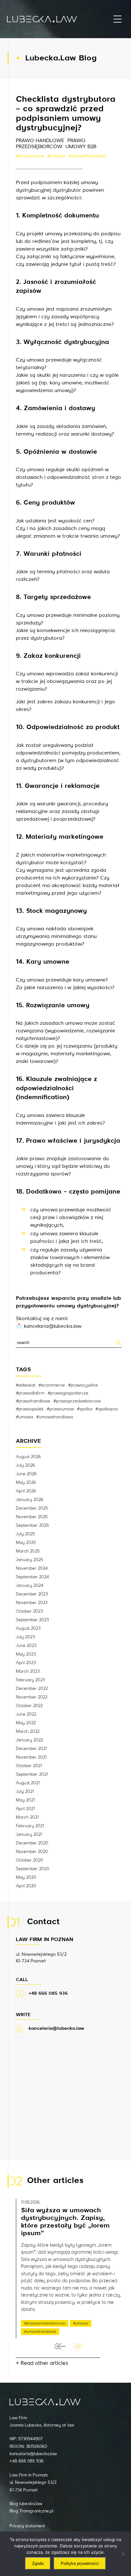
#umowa (56, 156)
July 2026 (25, 1465)
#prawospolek (30, 1409)
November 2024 (32, 1568)
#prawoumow (30, 156)
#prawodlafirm (30, 1393)
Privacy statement (27, 2526)
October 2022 (29, 1706)
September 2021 (32, 1774)
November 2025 (32, 1517)
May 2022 (26, 1723)
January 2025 (30, 1560)
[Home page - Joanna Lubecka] (42, 19)
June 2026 (26, 1474)
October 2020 (30, 1860)
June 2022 (26, 1714)
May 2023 (26, 1654)
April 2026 (26, 1491)
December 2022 (32, 1689)
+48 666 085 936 (27, 2461)
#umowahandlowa (88, 156)
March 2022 (28, 1732)
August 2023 (28, 1629)
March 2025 (28, 1551)
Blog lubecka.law (26, 2504)
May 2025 (26, 1543)
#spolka (85, 1409)
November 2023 (32, 1603)
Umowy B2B (81, 147)
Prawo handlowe (40, 141)
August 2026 (28, 1457)
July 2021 (25, 1792)
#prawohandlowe (33, 1401)
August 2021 (28, 1783)
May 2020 (26, 1877)
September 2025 (32, 1526)
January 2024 (30, 1586)
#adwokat (26, 1385)
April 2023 (26, 1663)
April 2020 (26, 1886)
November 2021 (31, 1757)
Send (118, 1342)
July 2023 (25, 1637)
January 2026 (30, 1500)
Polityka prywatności (80, 2563)
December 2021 (31, 1749)
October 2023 (29, 1611)
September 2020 (33, 1869)
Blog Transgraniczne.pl (31, 2511)
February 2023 (31, 1680)
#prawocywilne (83, 1385)
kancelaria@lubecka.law (33, 2454)
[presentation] (60, 2346)
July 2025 (25, 1534)
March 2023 (28, 1671)
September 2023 (32, 1620)
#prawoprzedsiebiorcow (77, 1401)
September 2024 (32, 1577)
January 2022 (29, 1740)
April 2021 (25, 1809)
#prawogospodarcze (68, 1393)
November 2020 (32, 1852)
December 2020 (32, 1843)
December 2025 (32, 1508)
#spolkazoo (107, 1409)
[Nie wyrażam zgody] (123, 2554)
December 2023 (32, 1594)
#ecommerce (52, 1385)
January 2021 (29, 1835)
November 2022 (32, 1697)
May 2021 (25, 1800)
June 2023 (26, 1646)
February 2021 (30, 1826)
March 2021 (27, 1817)
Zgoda (38, 2563)
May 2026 (26, 1483)
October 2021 (29, 1766)
